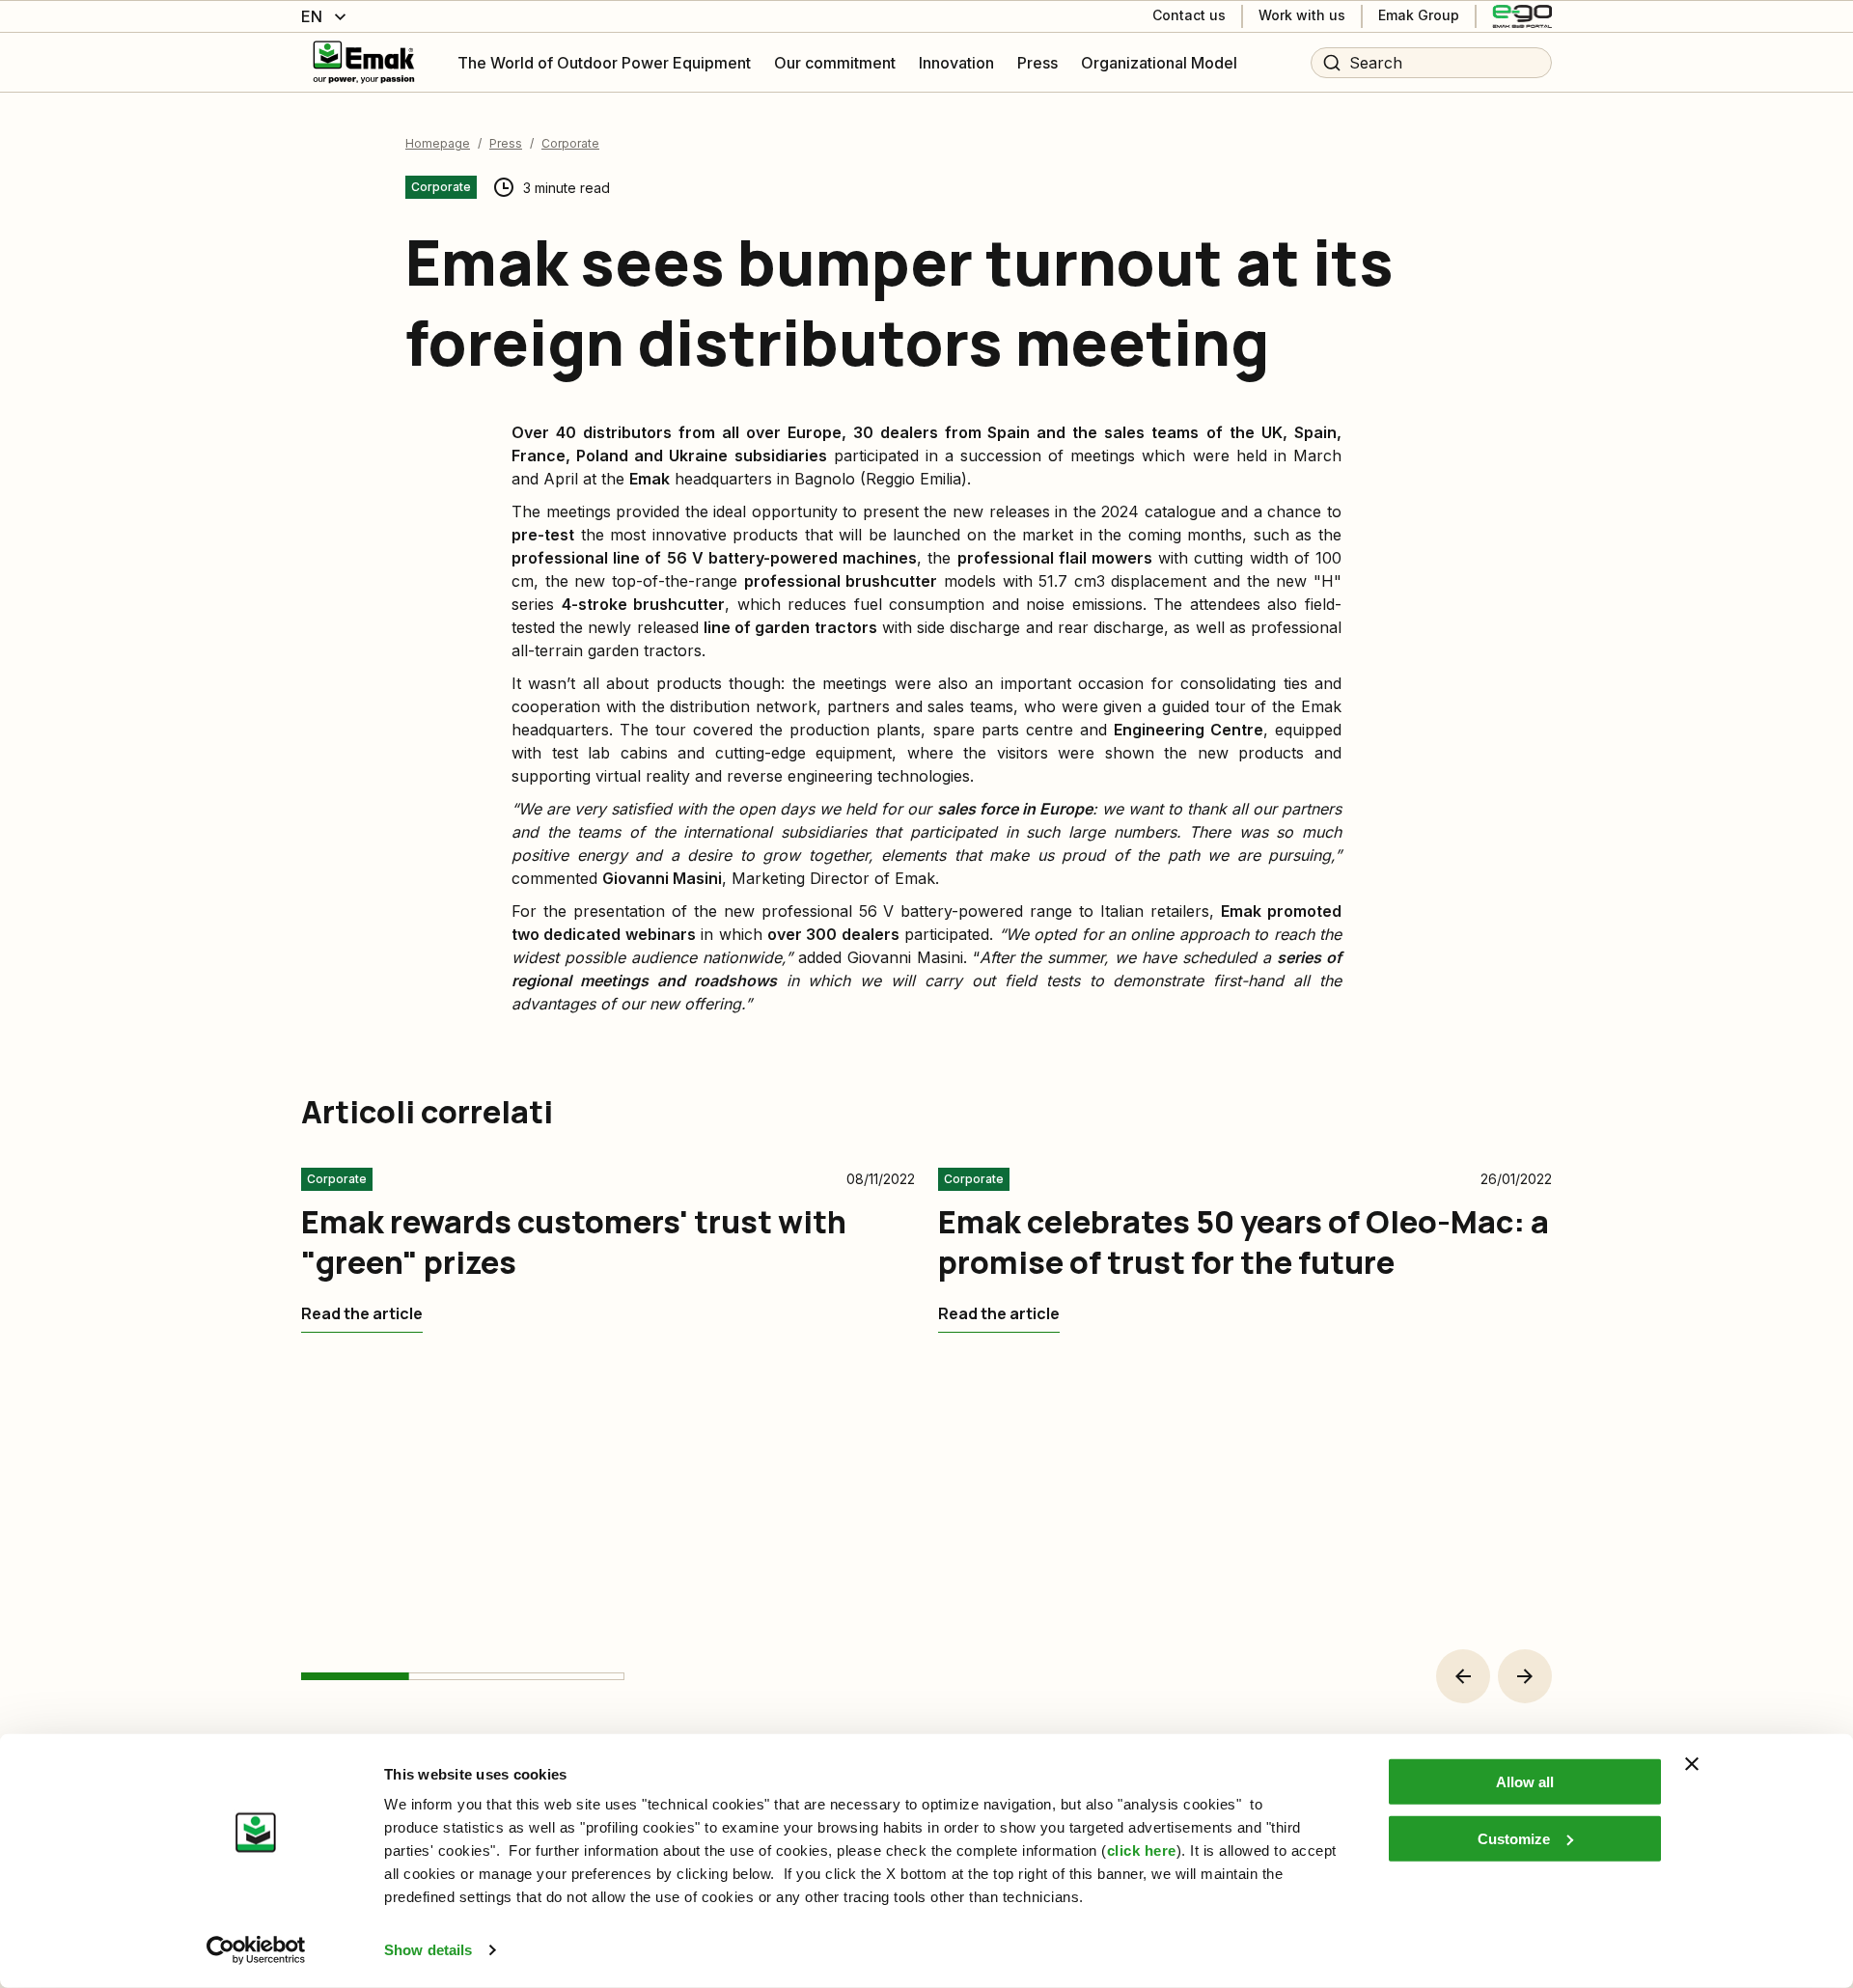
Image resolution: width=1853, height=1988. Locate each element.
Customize (1514, 1838)
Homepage (438, 143)
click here (1142, 1850)
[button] (1463, 1676)
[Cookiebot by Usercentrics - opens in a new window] (256, 1950)
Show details (428, 1950)
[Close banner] (1692, 1764)
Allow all (1525, 1782)
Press (506, 143)
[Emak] (364, 62)
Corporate (570, 143)
